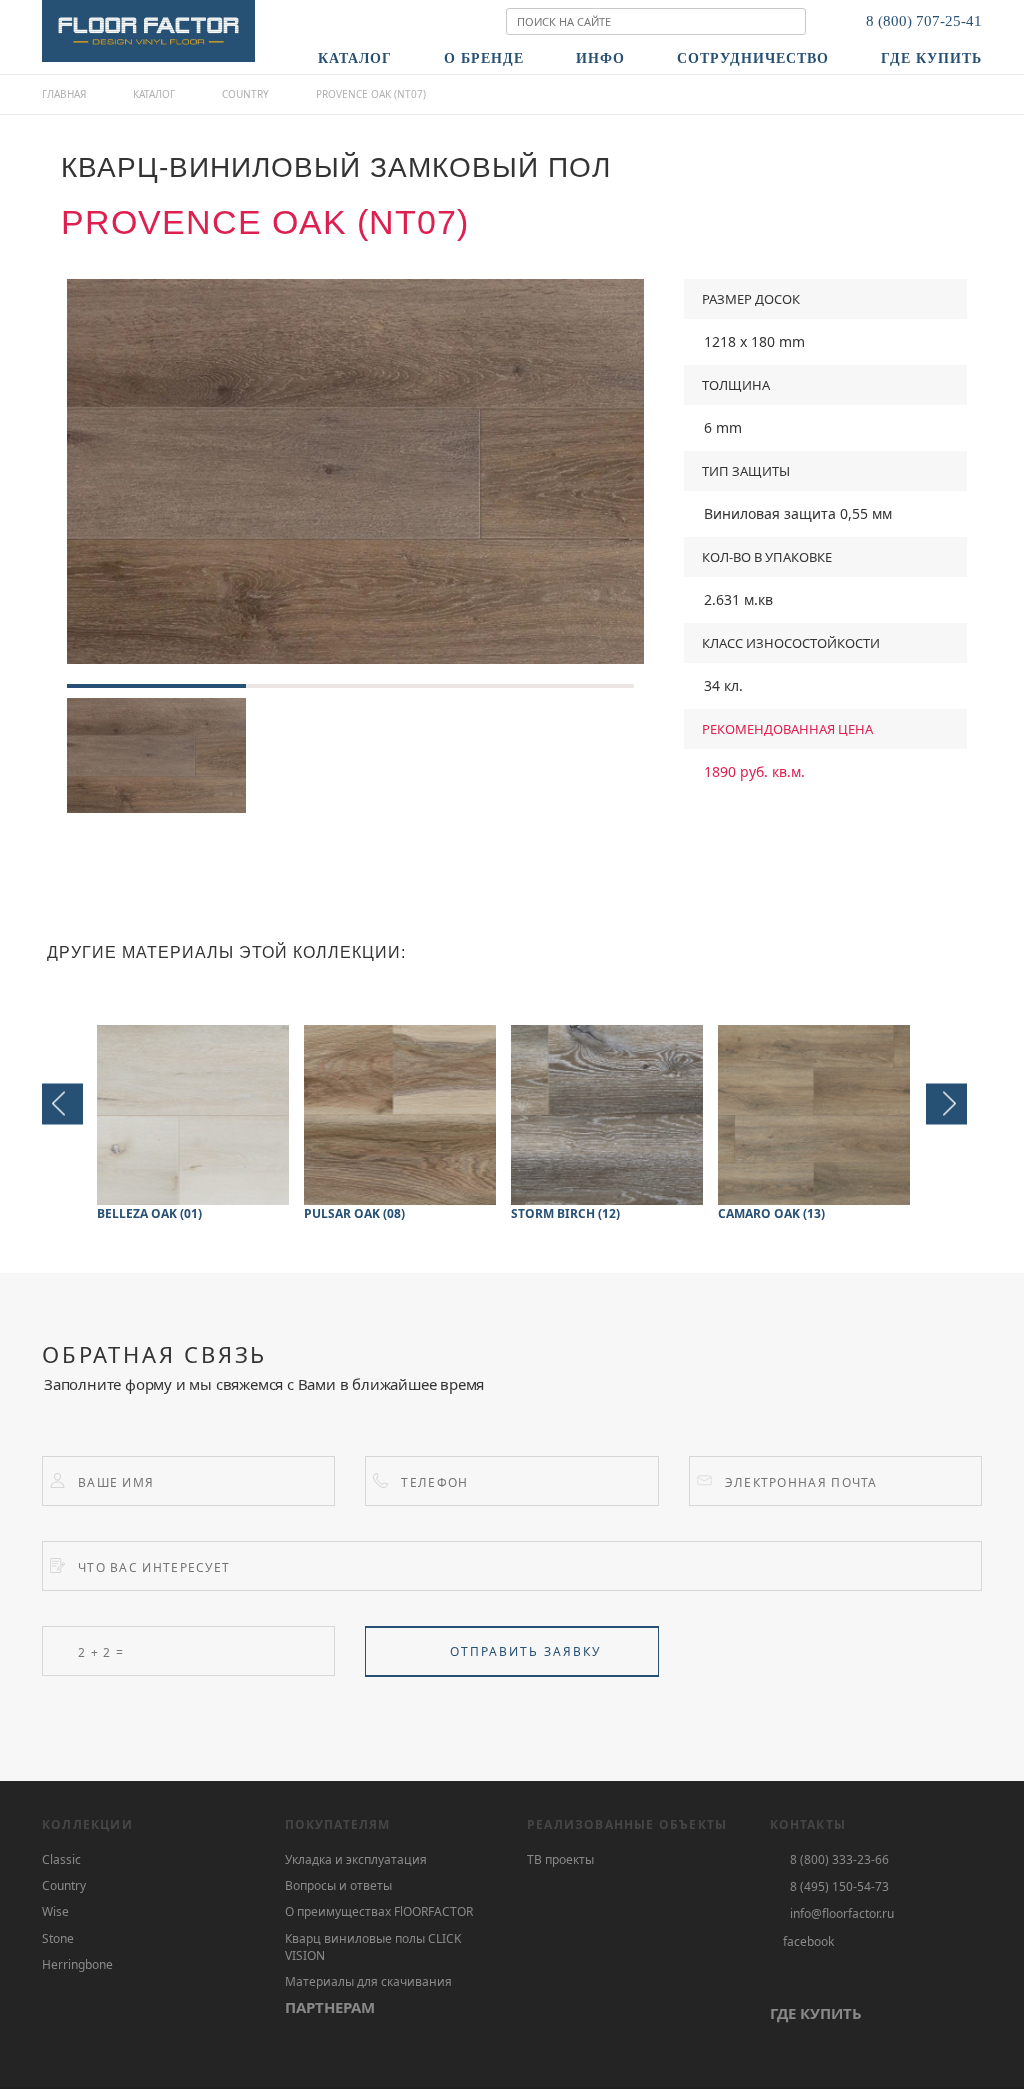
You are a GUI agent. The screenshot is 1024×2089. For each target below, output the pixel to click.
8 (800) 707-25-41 (924, 21)
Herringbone (77, 1964)
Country (245, 94)
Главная (64, 94)
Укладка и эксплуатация (356, 1859)
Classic (61, 1859)
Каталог (154, 94)
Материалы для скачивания (368, 1981)
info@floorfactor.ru (842, 1913)
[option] (355, 471)
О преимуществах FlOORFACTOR (379, 1911)
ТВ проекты (560, 1859)
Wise (55, 1911)
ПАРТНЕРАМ (330, 2007)
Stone (58, 1938)
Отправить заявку (525, 1651)
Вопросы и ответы (338, 1885)
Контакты (808, 1824)
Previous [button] (62, 1103)
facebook (808, 1941)
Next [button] (946, 1103)
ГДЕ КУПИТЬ (816, 2013)
